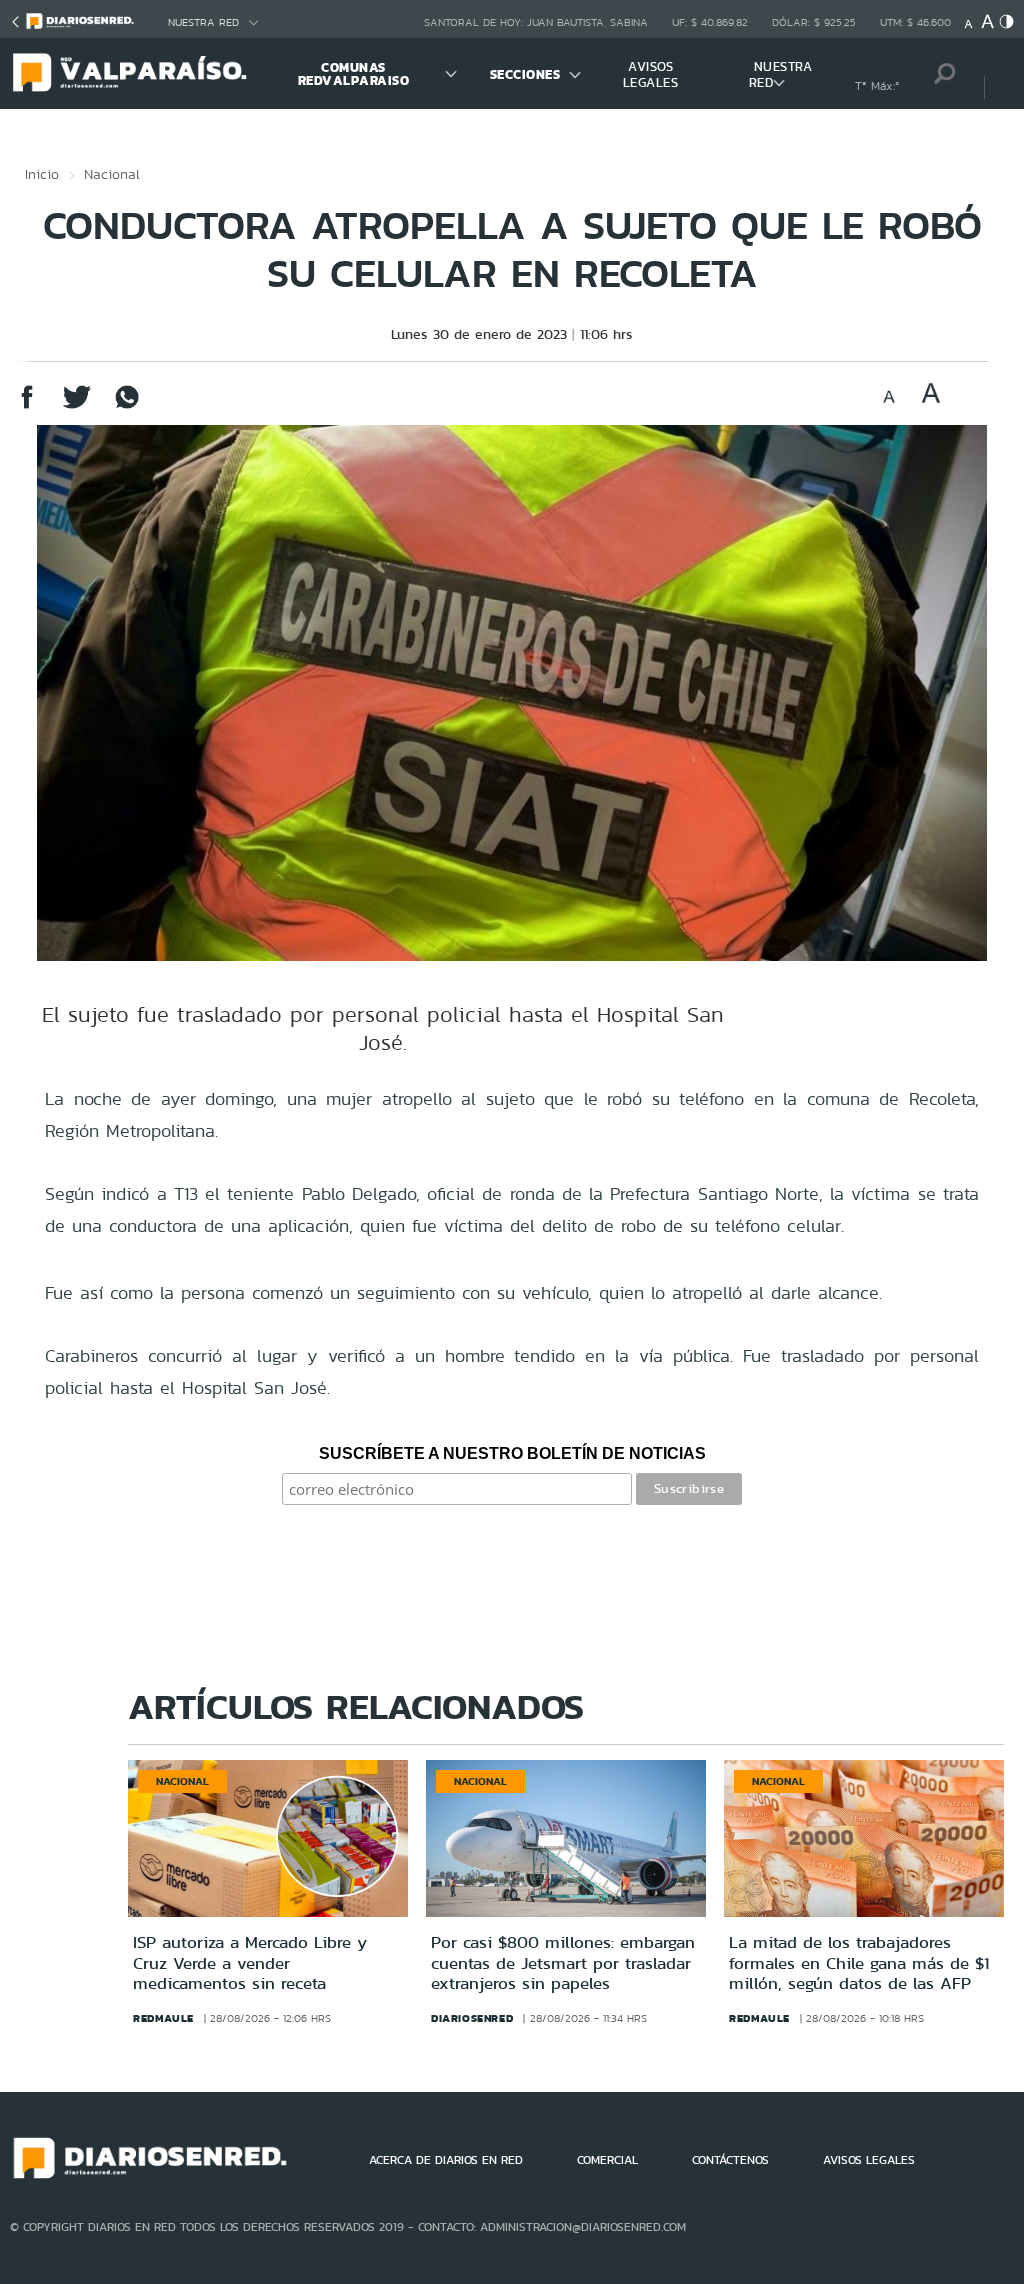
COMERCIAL (607, 2160)
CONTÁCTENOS (730, 2160)
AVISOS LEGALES (651, 74)
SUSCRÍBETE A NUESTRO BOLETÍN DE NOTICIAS (512, 1453)
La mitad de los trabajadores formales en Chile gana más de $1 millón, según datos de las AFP (859, 1962)
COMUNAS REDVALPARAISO (354, 74)
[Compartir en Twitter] (77, 406)
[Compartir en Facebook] (27, 406)
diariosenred (472, 2018)
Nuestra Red (203, 22)
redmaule (163, 2018)
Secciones (525, 74)
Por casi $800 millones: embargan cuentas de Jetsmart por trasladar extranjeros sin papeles (563, 1962)
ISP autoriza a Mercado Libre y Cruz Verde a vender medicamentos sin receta (250, 1962)
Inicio (42, 174)
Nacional (112, 174)
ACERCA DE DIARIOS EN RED (446, 2160)
